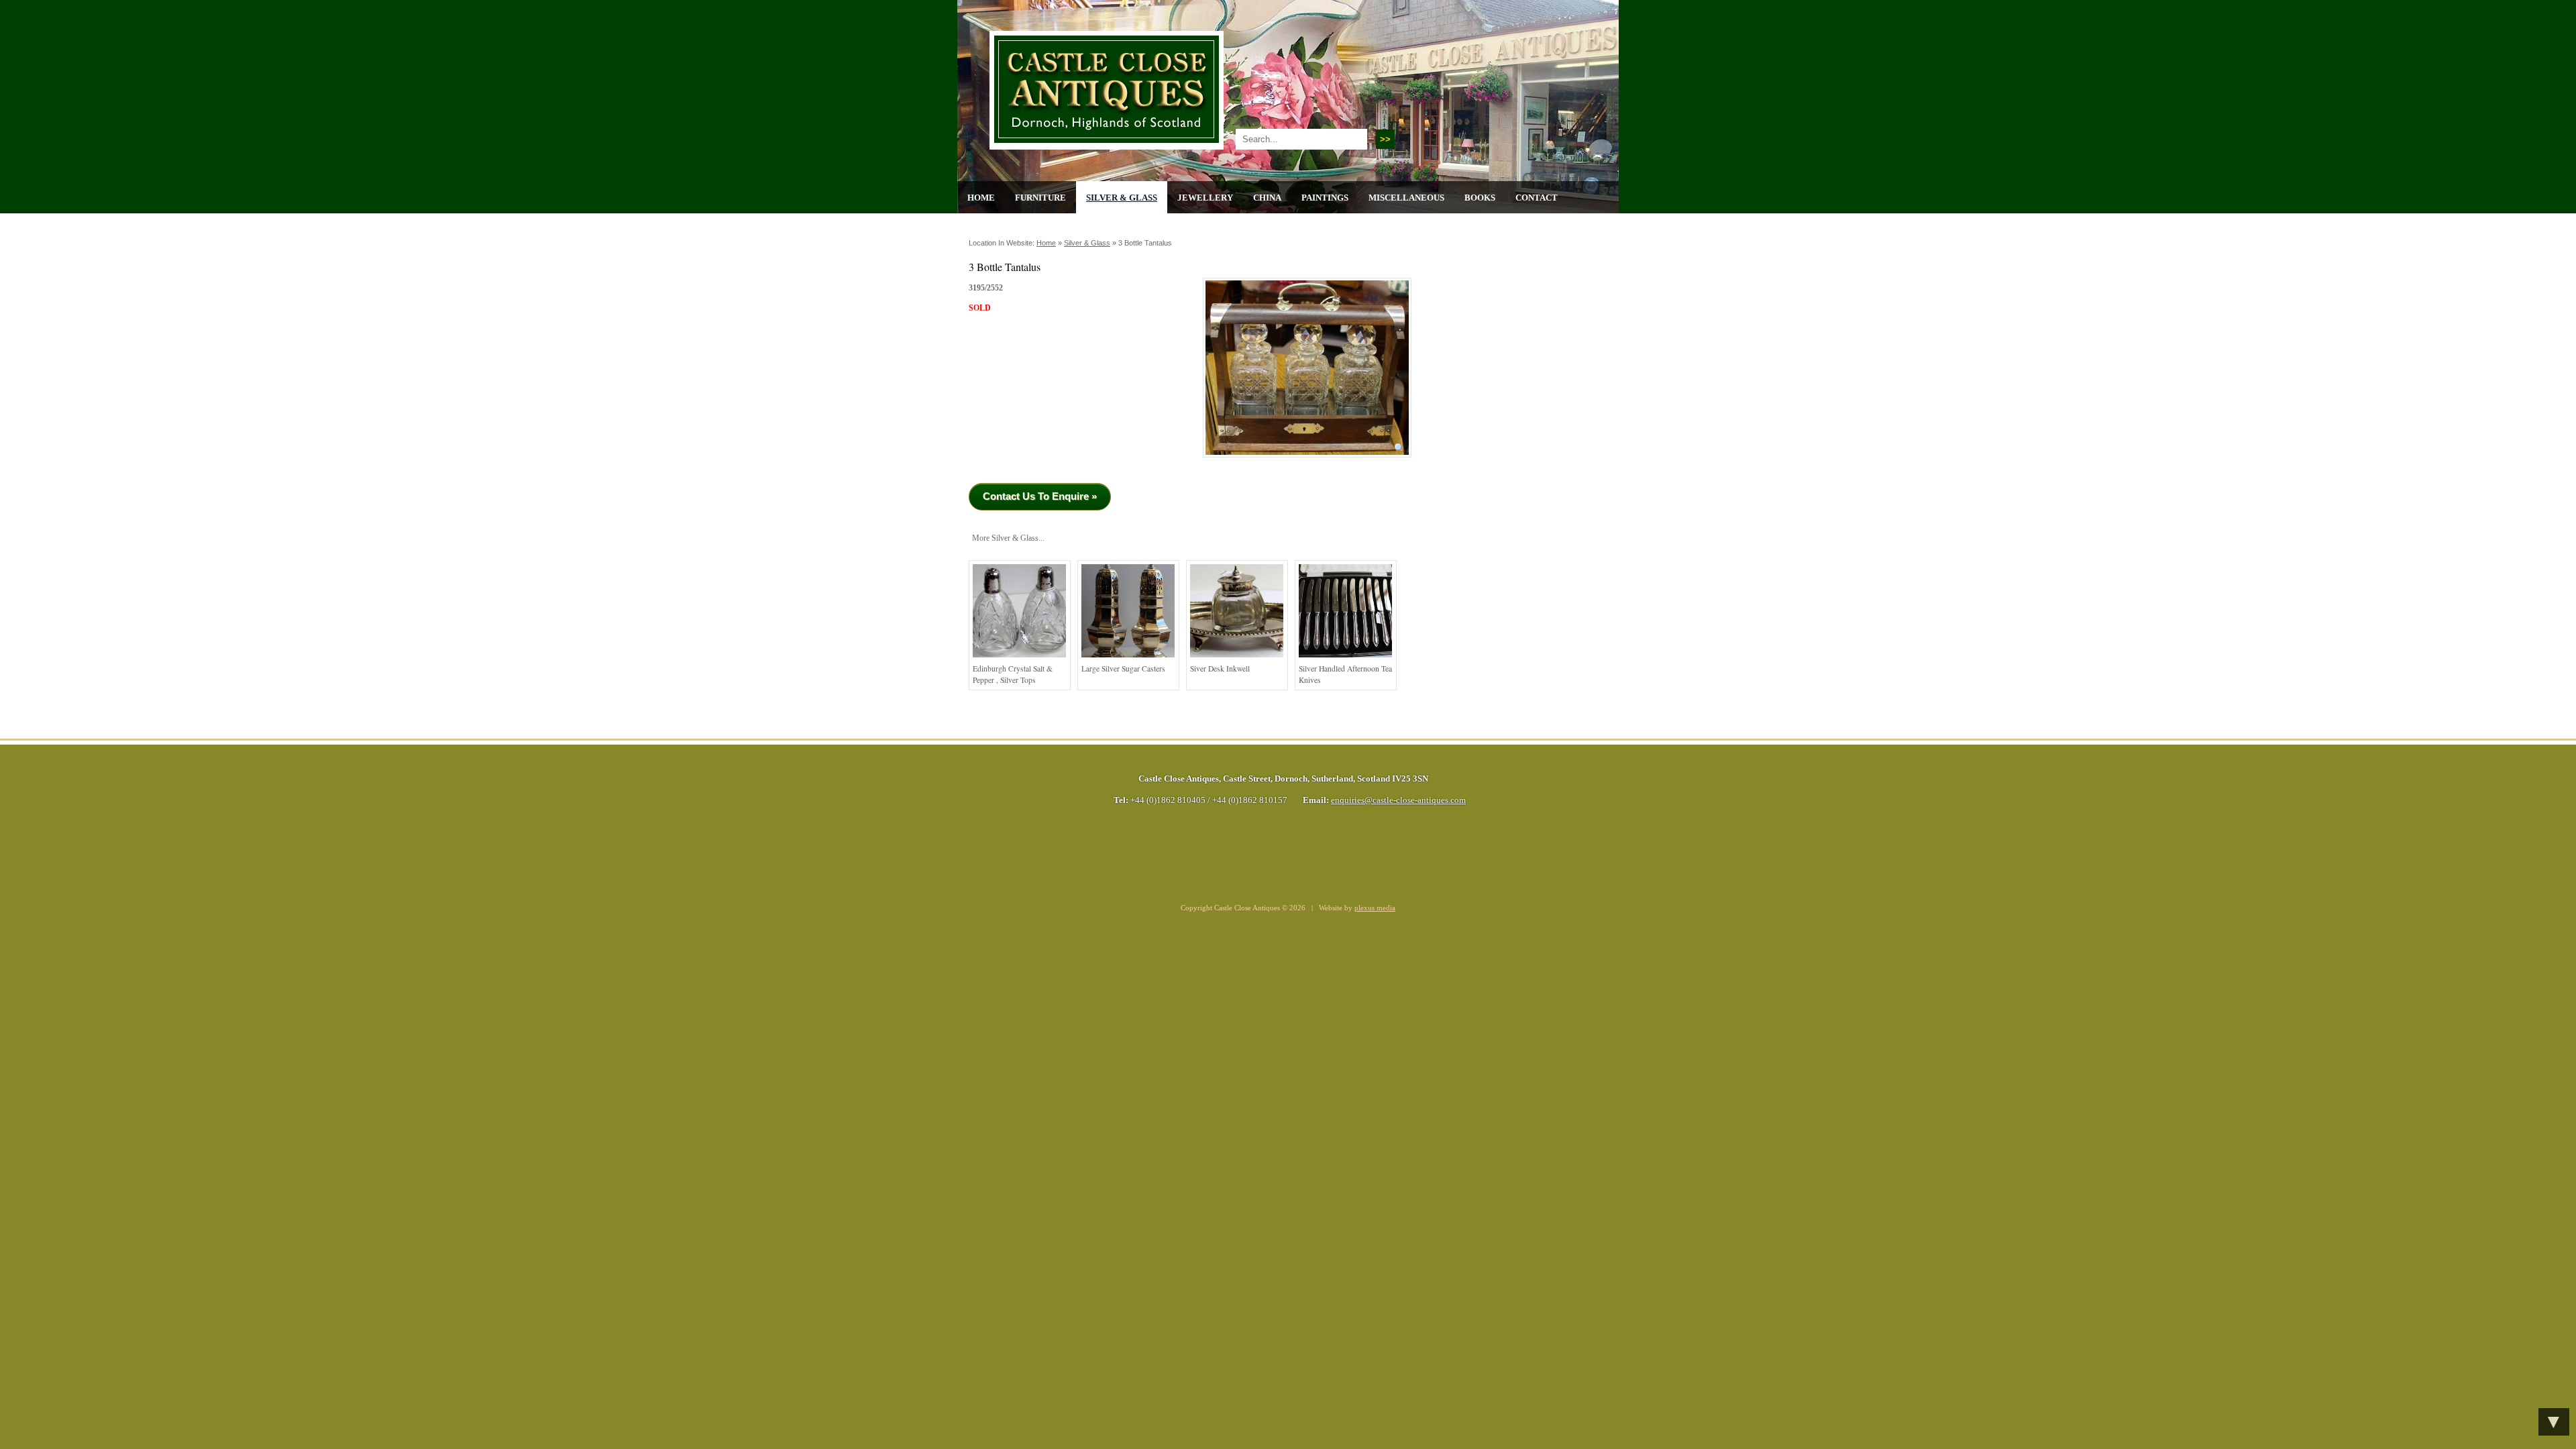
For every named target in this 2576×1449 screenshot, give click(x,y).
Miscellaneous (1406, 198)
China (1267, 198)
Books (1480, 198)
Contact (1537, 198)
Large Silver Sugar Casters (1123, 668)
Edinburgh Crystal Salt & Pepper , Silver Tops (1013, 675)
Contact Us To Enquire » (1040, 496)
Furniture (1040, 198)
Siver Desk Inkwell (1220, 668)
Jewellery (1205, 198)
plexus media (1375, 908)
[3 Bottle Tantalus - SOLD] (1307, 462)
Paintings (1325, 198)
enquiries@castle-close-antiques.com (1398, 800)
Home (981, 198)
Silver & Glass (1122, 198)
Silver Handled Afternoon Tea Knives (1345, 675)
